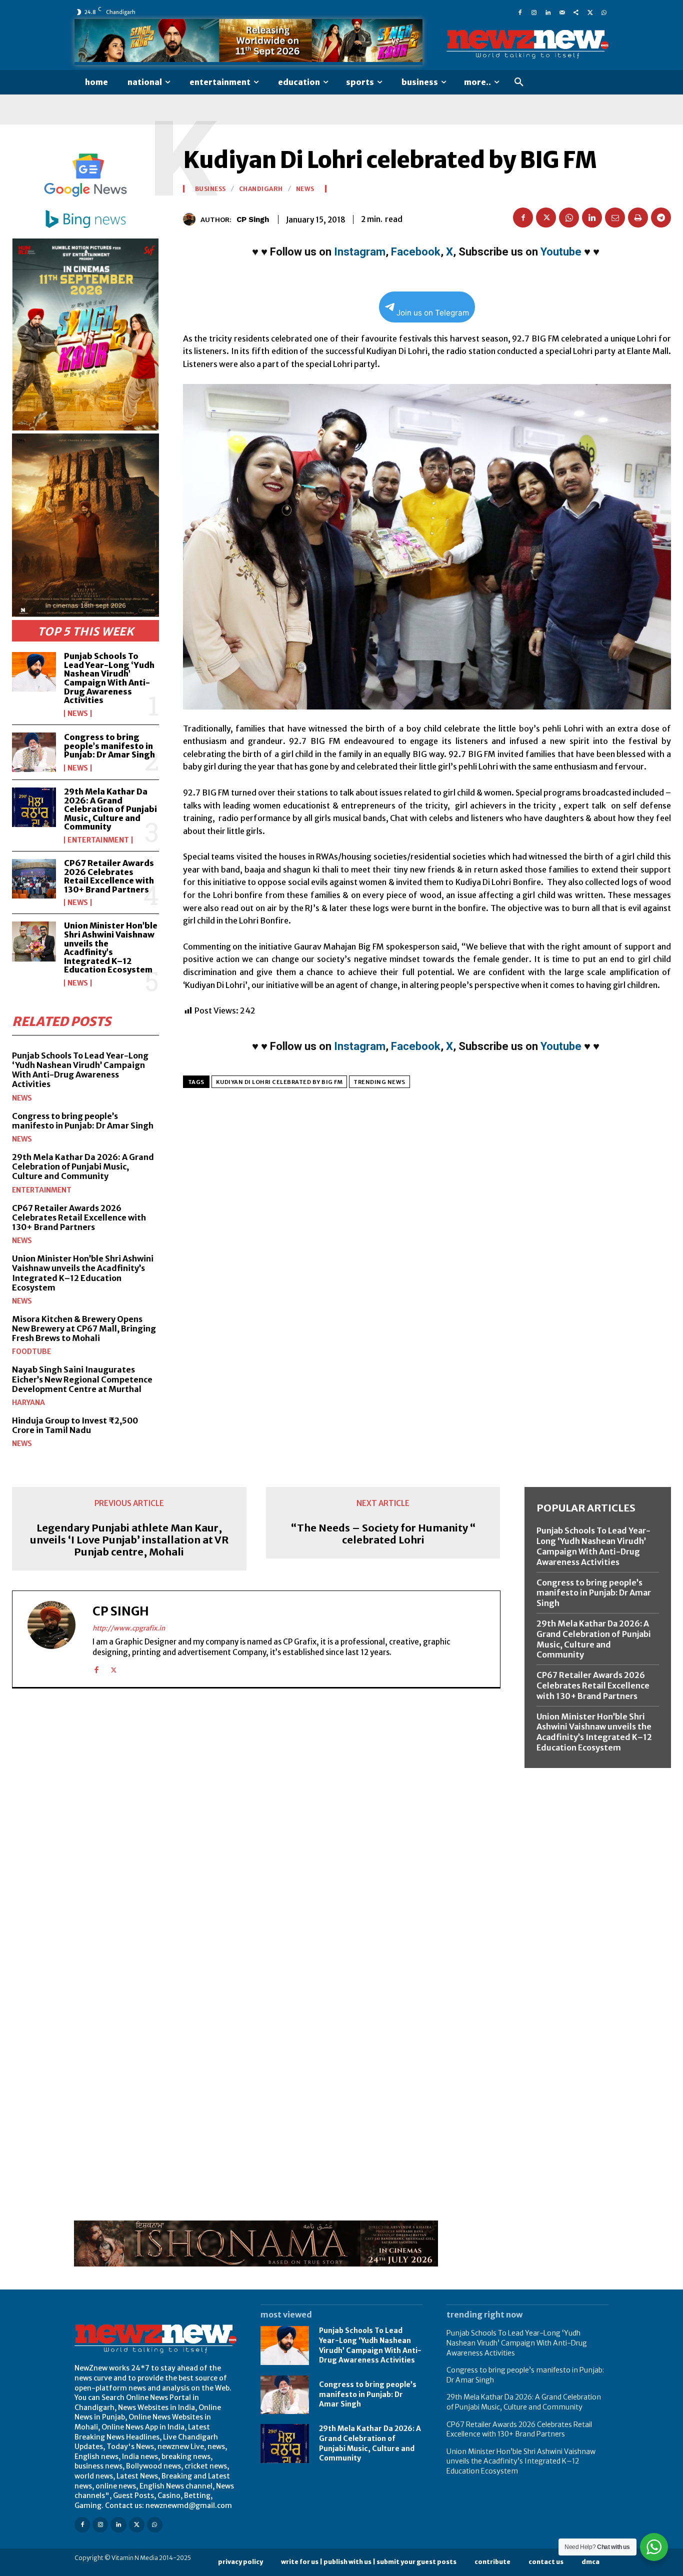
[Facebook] (520, 12)
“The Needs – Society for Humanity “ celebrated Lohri (383, 1534)
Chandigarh (261, 189)
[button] (519, 82)
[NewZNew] (527, 44)
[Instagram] (534, 12)
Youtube (561, 252)
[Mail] (562, 12)
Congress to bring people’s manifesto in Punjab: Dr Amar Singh (109, 746)
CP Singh (253, 219)
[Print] (638, 217)
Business (210, 189)
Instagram (360, 252)
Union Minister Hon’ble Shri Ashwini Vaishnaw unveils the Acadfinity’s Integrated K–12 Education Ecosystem (111, 947)
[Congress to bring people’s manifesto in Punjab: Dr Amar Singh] (34, 752)
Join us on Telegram (433, 313)
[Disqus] (256, 1833)
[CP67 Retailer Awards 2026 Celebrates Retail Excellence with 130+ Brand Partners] (34, 879)
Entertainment (98, 840)
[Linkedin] (548, 12)
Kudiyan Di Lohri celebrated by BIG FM (279, 1082)
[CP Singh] (192, 219)
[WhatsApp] (604, 12)
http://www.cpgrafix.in (129, 1628)
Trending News (379, 1082)
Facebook (416, 252)
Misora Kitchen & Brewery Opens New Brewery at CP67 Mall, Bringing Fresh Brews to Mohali (84, 1328)
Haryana (28, 1402)
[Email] (615, 217)
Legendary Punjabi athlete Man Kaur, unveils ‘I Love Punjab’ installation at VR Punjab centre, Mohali (129, 1540)
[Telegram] (661, 217)
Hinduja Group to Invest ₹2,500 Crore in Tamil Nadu (75, 1425)
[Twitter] (590, 12)
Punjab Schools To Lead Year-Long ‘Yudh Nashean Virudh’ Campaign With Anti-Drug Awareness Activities (109, 678)
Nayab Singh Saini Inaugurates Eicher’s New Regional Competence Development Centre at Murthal (82, 1379)
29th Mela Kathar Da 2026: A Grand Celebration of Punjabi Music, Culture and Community (110, 809)
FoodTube (31, 1351)
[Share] (576, 12)
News (78, 713)
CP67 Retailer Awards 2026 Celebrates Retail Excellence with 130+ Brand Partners (109, 876)
